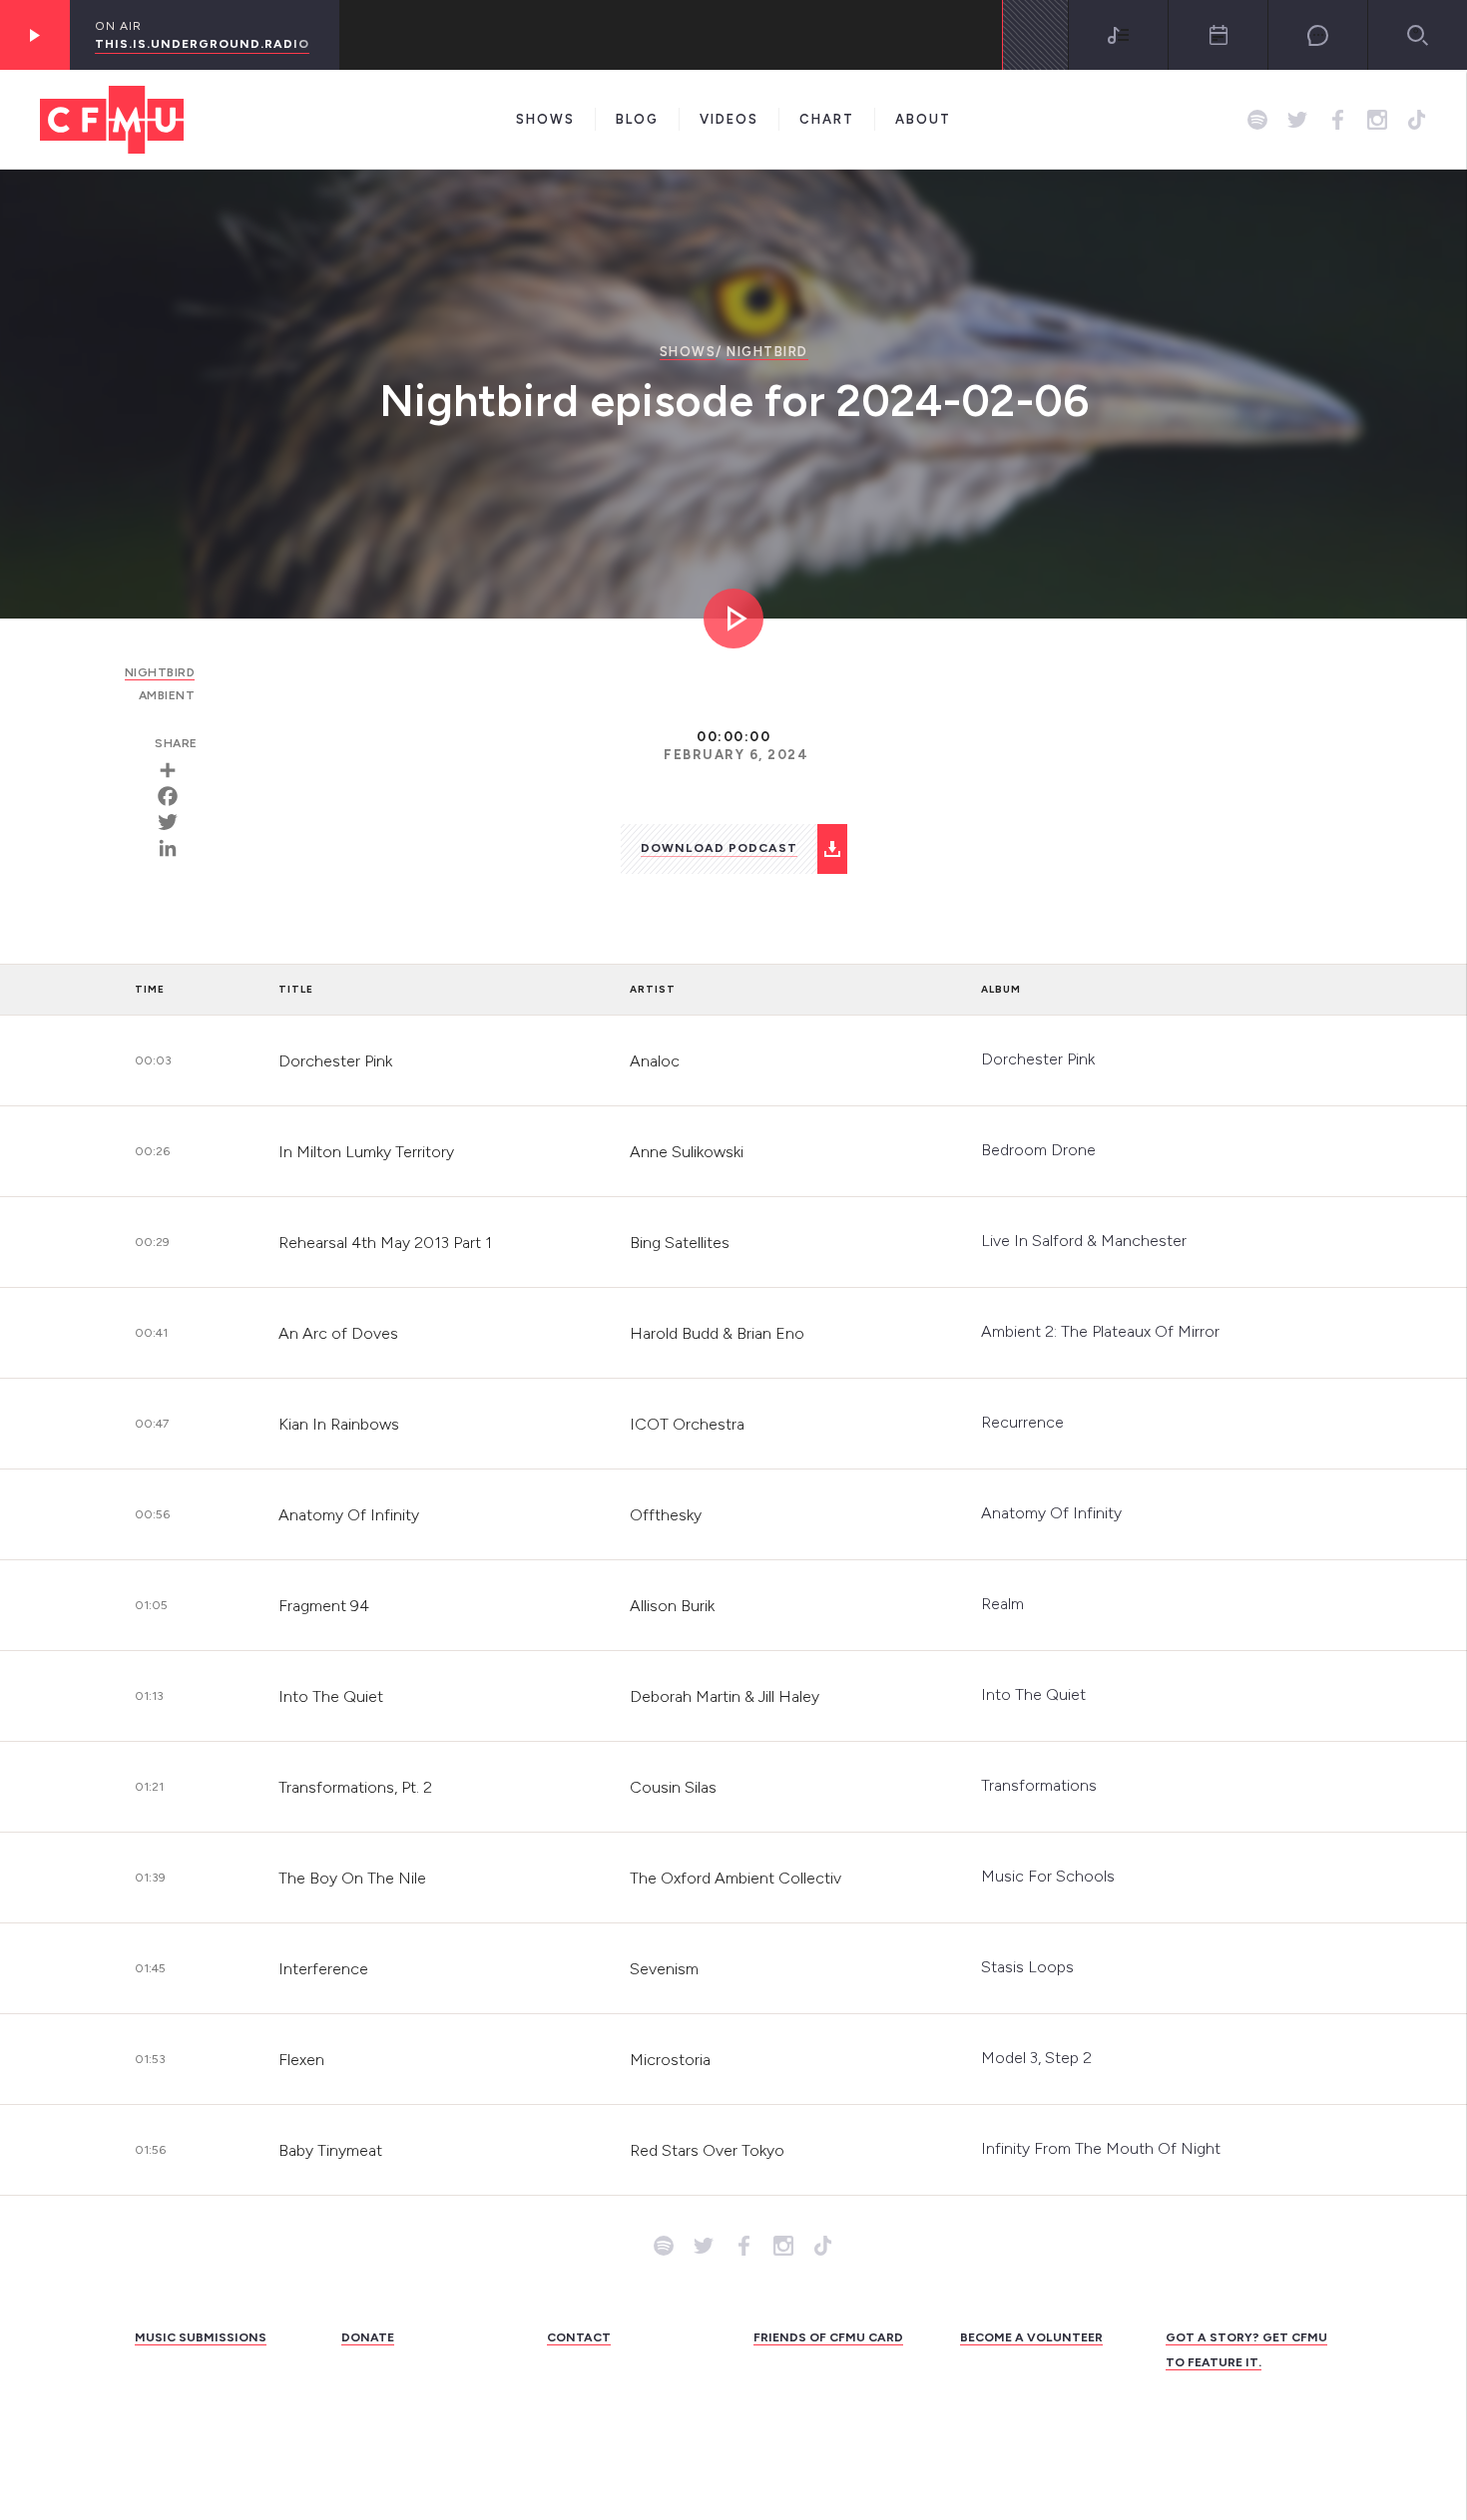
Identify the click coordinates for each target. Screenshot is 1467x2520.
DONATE (368, 2337)
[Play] (35, 35)
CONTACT (579, 2337)
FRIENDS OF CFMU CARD (828, 2337)
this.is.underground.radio (202, 44)
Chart (827, 119)
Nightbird (767, 352)
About (923, 119)
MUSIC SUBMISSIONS (201, 2337)
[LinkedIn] (175, 848)
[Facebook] (175, 796)
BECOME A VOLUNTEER (1031, 2337)
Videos (729, 119)
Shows (545, 119)
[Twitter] (175, 822)
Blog (637, 119)
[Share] (175, 770)
